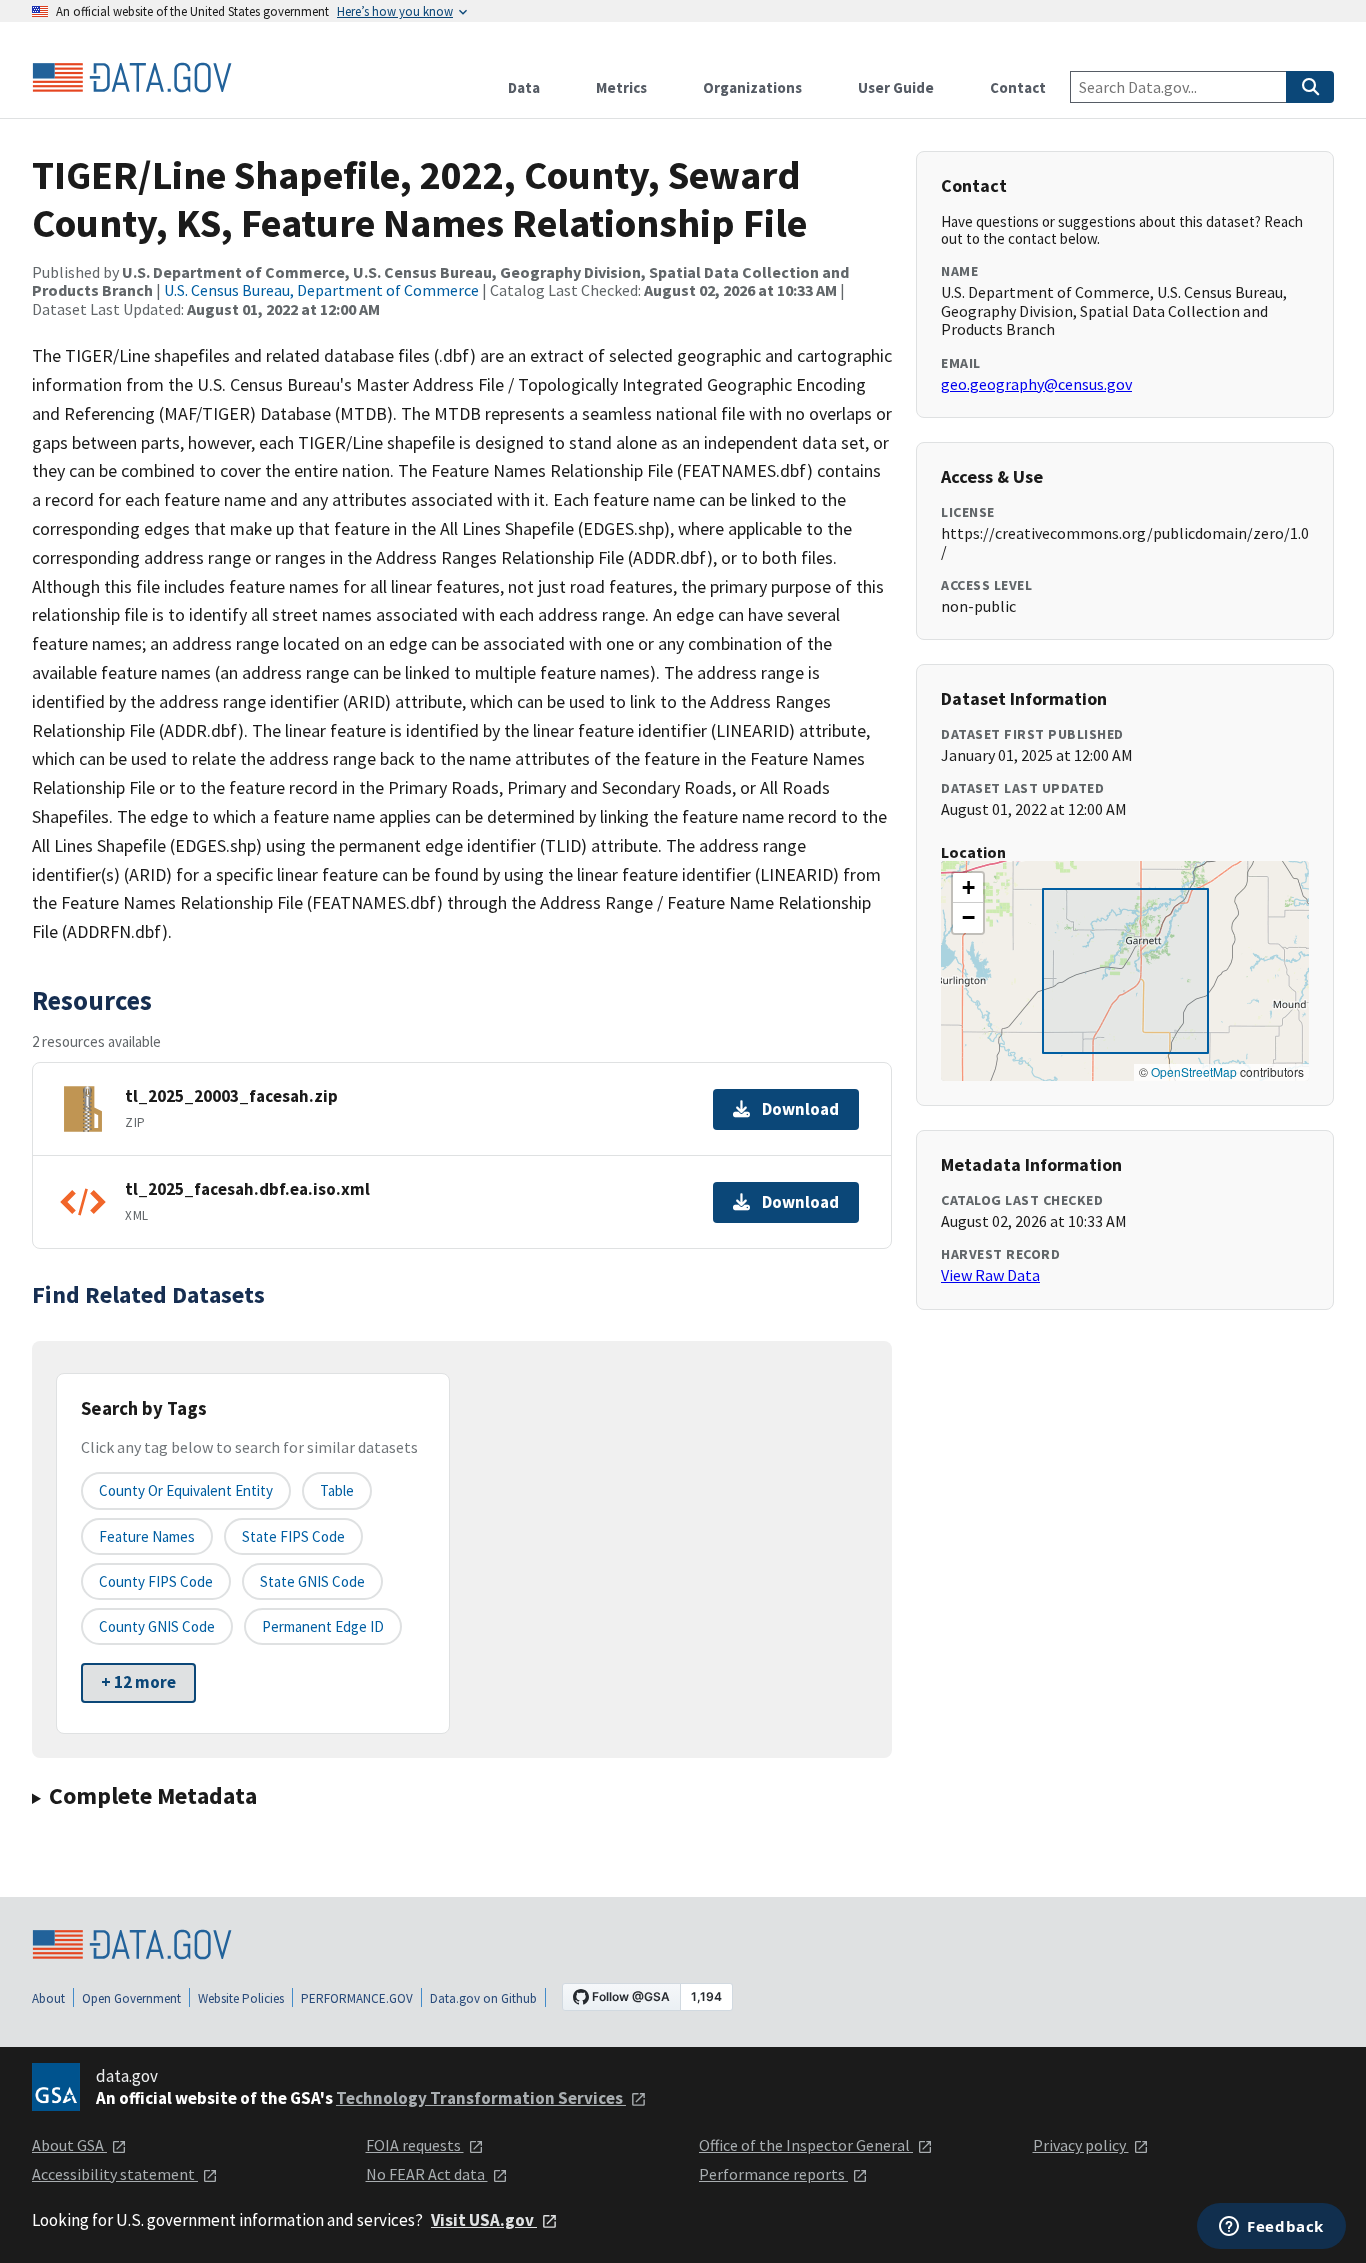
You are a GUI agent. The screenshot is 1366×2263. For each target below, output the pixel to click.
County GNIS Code (157, 1626)
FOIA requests (415, 2145)
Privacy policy (1081, 2145)
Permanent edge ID (323, 1626)
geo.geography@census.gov (1036, 384)
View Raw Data (990, 1275)
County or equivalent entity (186, 1490)
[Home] (132, 78)
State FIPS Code (293, 1536)
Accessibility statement (115, 2174)
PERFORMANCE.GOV (357, 1998)
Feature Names (147, 1536)
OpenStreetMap (1194, 1071)
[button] (968, 888)
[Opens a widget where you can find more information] (1271, 2228)
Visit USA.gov (484, 2220)
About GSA (69, 2145)
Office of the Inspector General (806, 2145)
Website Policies (241, 1998)
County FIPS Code (156, 1581)
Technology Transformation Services (481, 2098)
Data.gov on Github (483, 1998)
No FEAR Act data (427, 2174)
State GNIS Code (312, 1581)
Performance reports (773, 2174)
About (48, 1998)
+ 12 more (138, 1682)
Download (800, 1109)
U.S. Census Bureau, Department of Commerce (321, 290)
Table (337, 1490)
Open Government (131, 1998)
